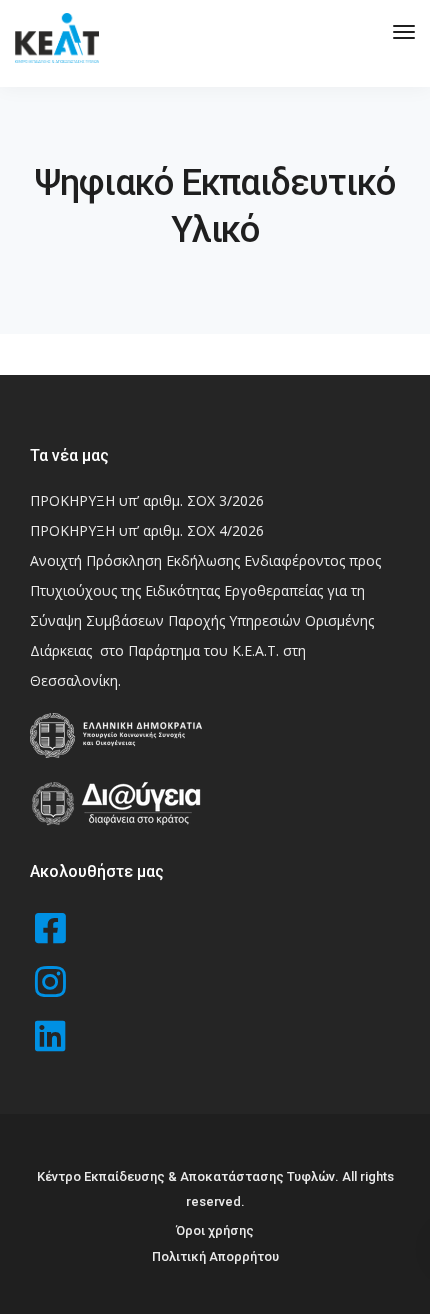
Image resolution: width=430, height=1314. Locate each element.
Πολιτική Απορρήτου (215, 1256)
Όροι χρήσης (215, 1230)
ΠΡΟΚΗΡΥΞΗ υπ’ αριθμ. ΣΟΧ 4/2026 (147, 530)
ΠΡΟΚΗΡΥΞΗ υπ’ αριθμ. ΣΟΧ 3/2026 (147, 500)
